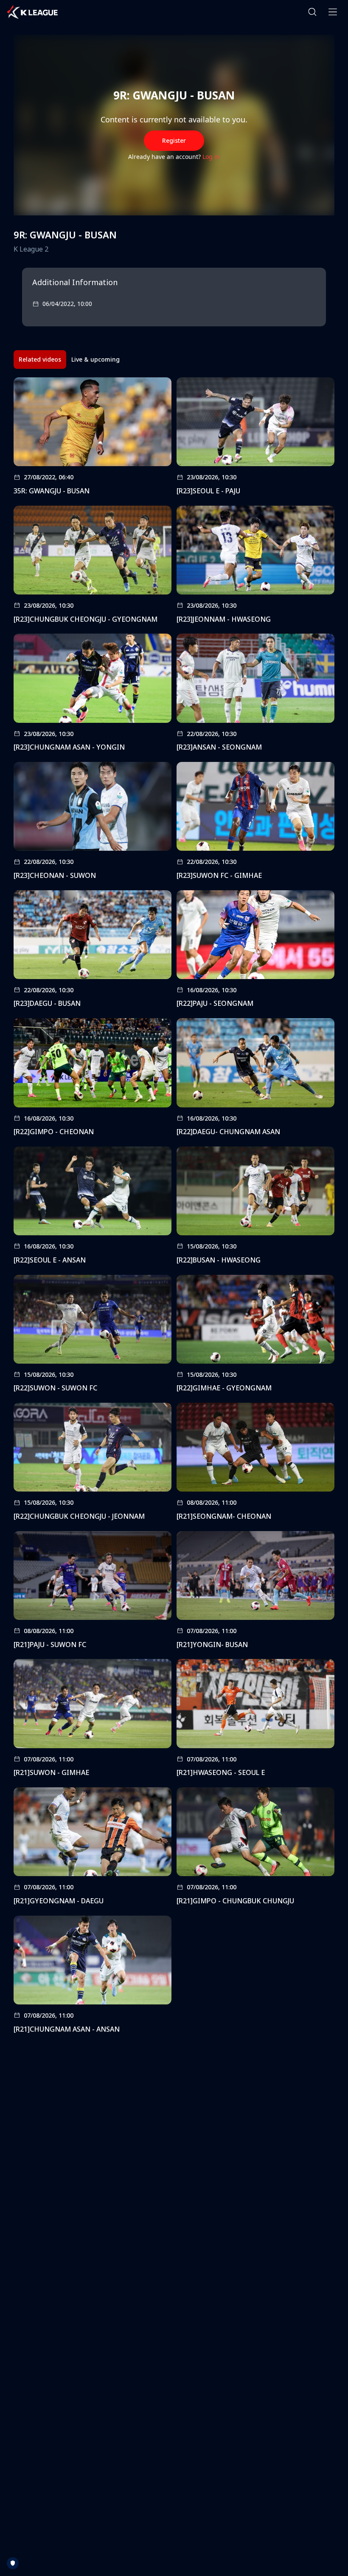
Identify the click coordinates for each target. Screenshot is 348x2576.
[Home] (32, 12)
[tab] (40, 360)
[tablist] (69, 360)
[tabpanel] (174, 1208)
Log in (211, 157)
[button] (312, 12)
